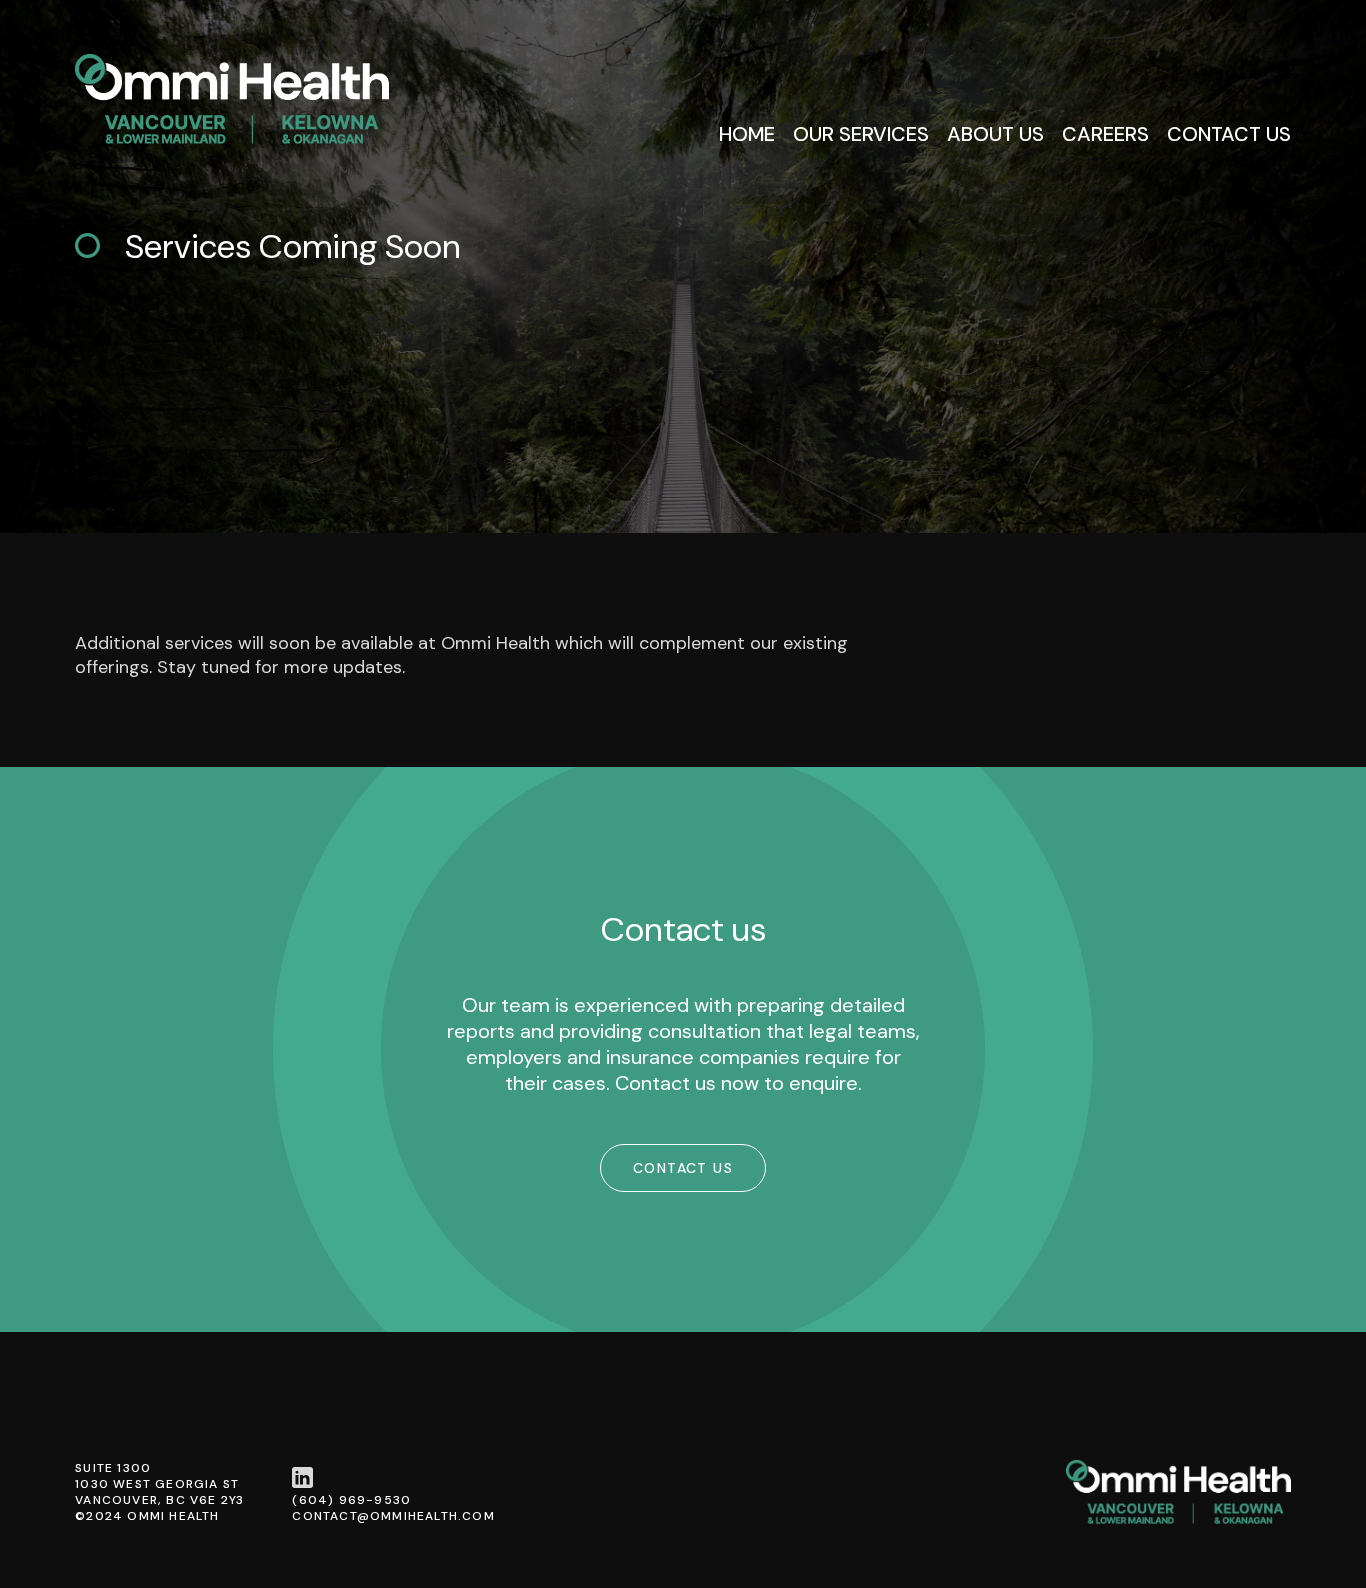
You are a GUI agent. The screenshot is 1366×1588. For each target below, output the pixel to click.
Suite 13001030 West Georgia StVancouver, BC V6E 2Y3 (159, 1484)
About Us (995, 134)
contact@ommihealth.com (393, 1516)
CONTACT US (683, 1168)
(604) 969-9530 (351, 1500)
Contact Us (1229, 134)
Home (747, 134)
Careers (1105, 134)
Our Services (861, 134)
